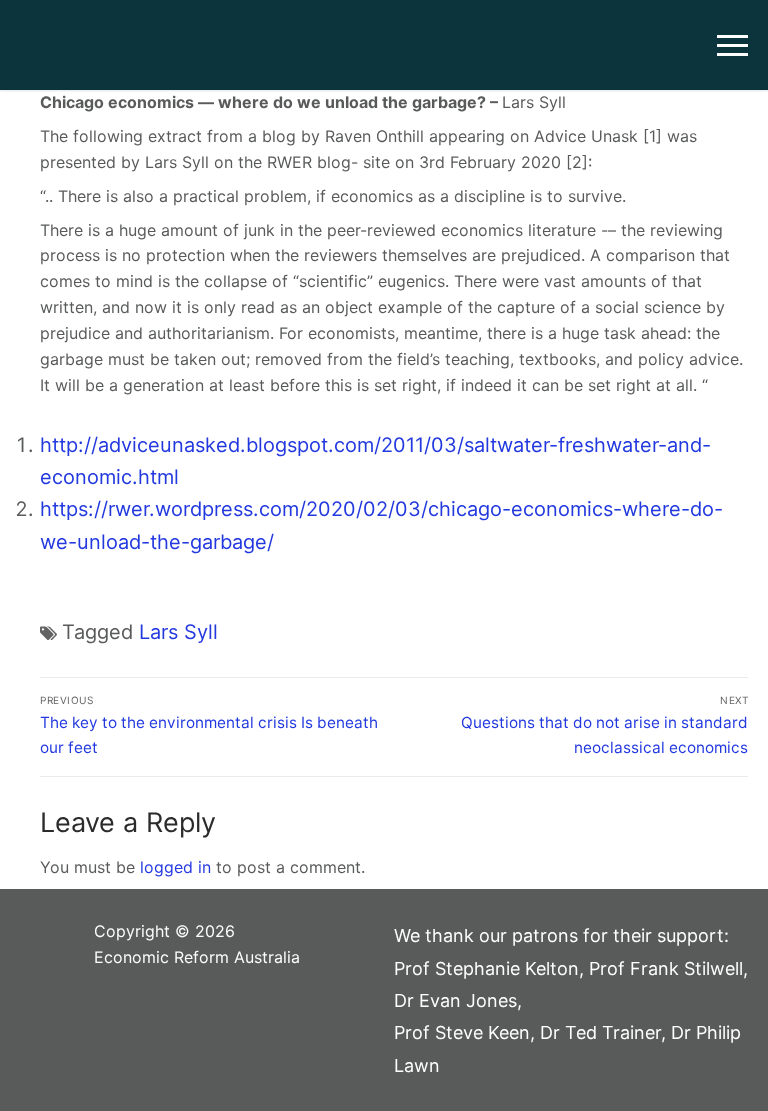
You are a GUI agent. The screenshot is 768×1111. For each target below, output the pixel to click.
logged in (175, 867)
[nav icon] (732, 45)
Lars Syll (178, 632)
